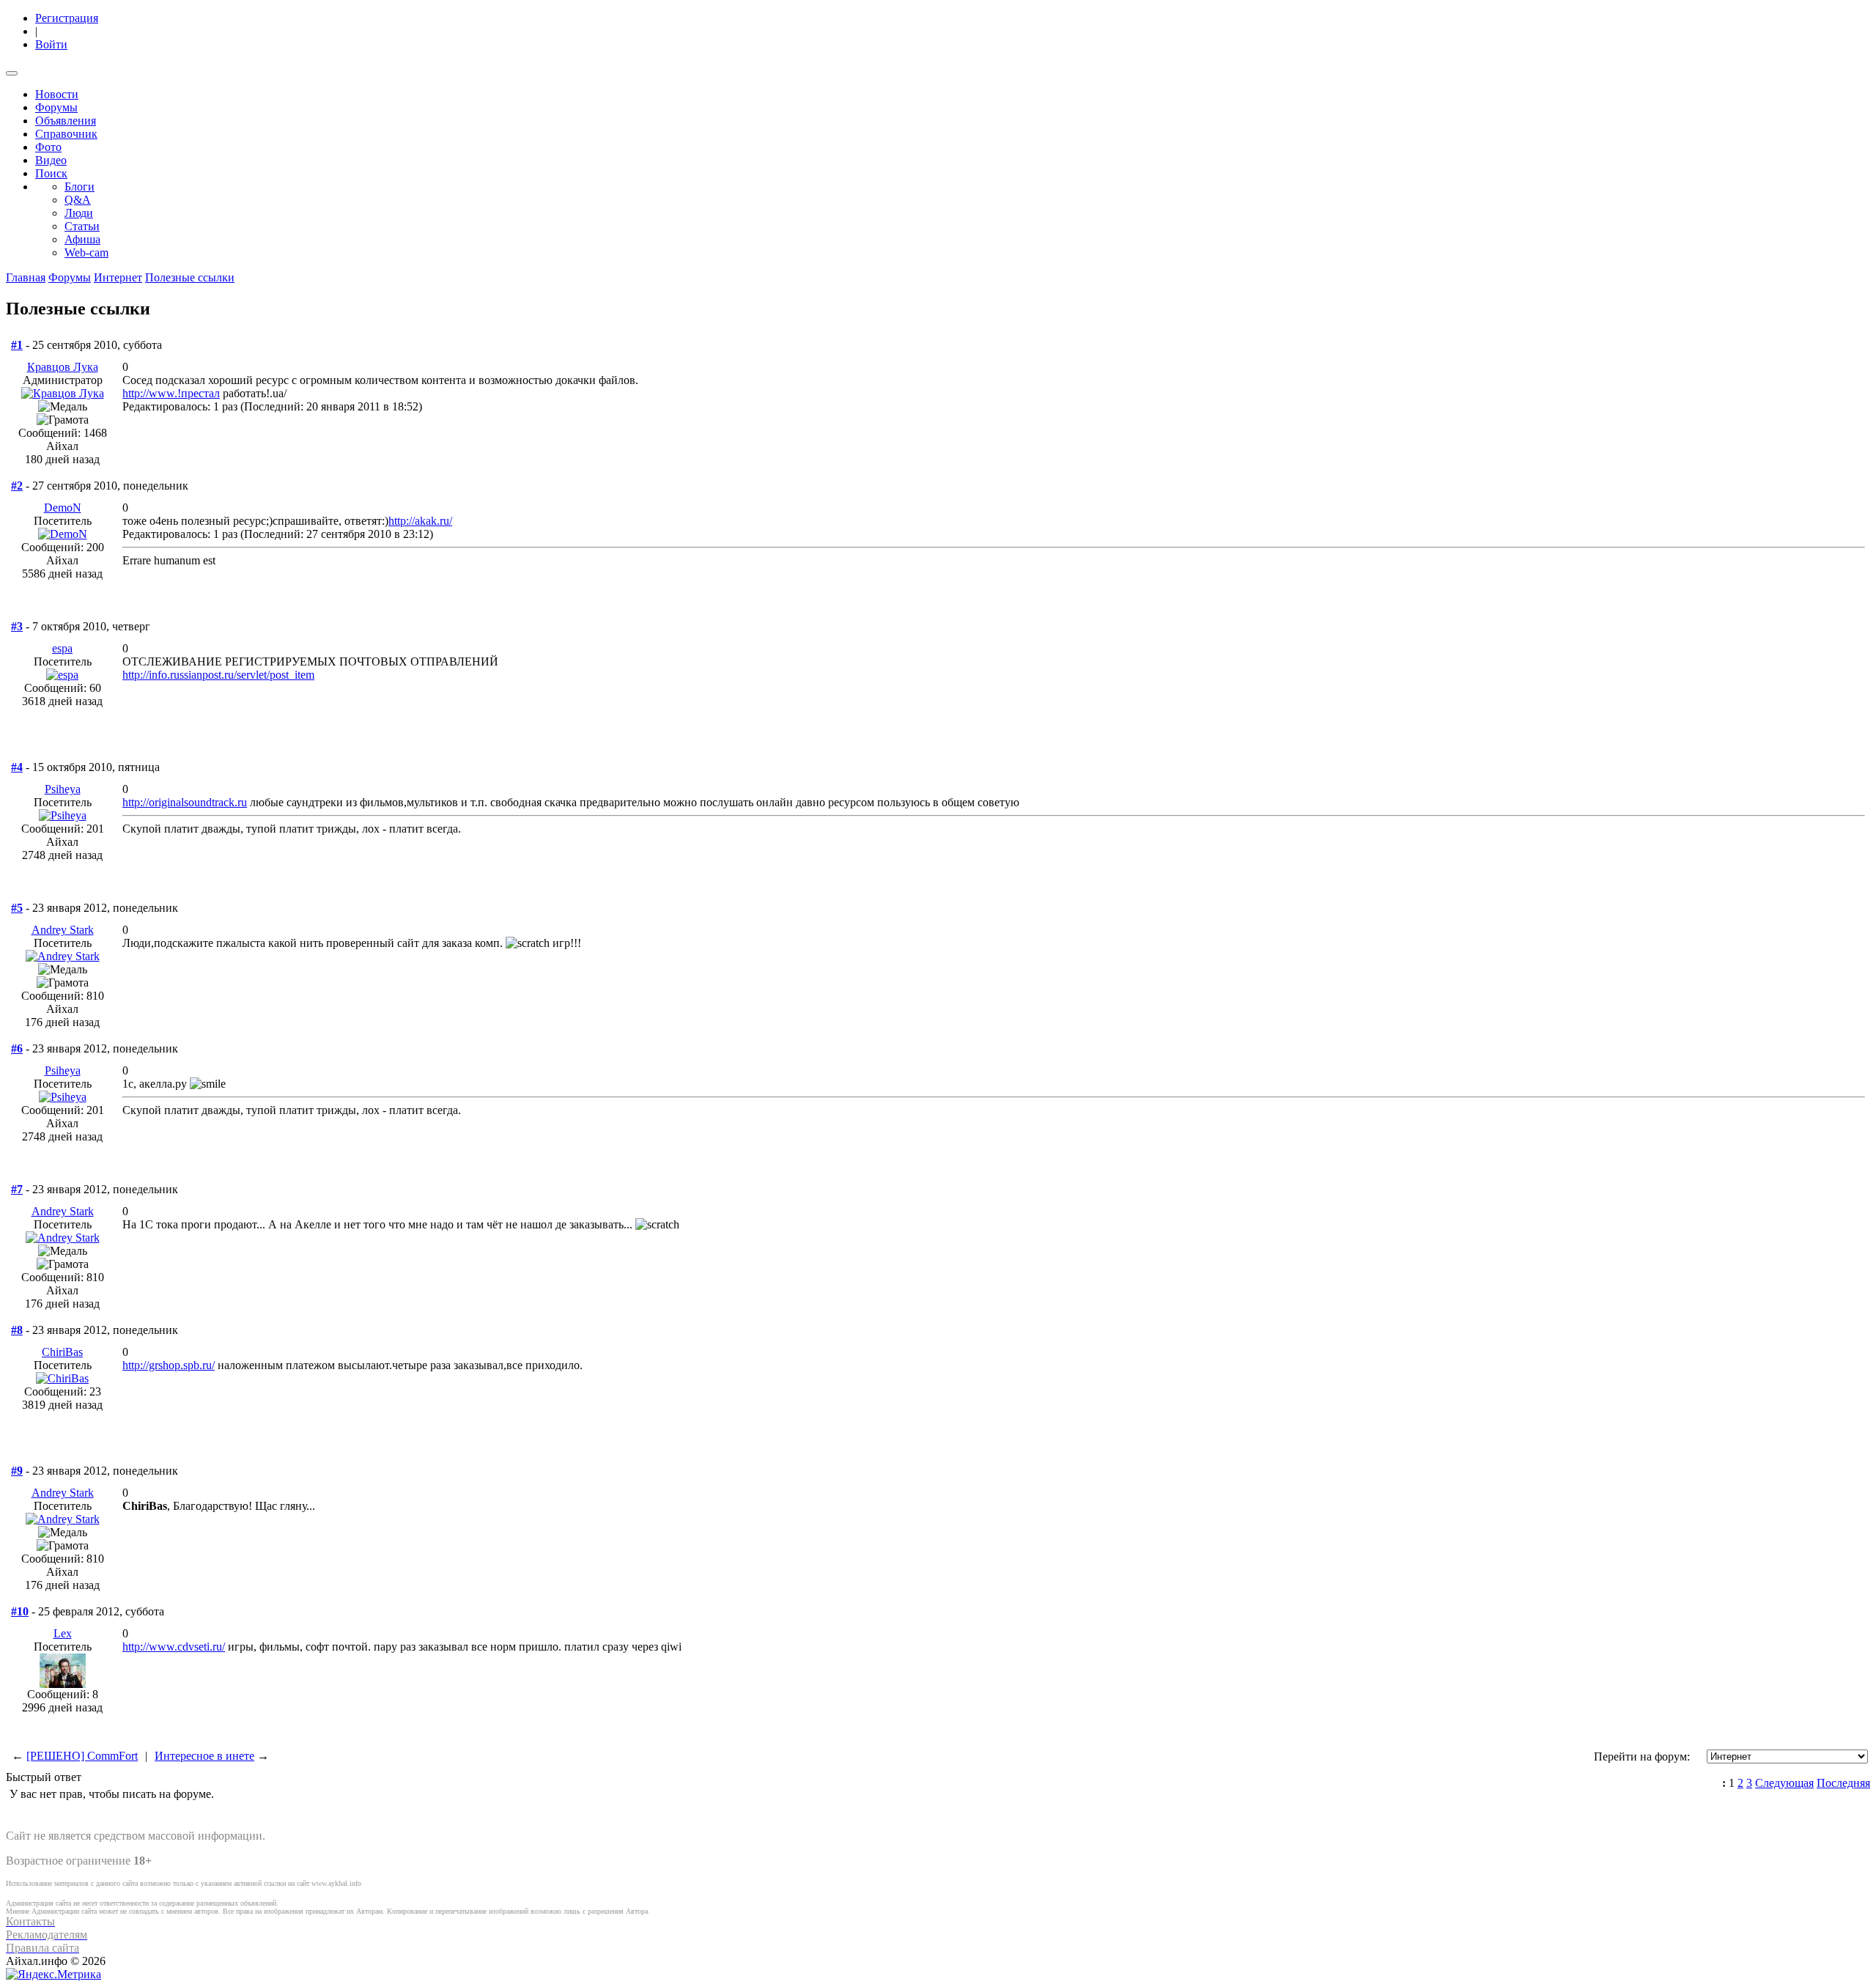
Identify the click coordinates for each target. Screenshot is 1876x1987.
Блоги (80, 187)
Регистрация (67, 18)
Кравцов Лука (63, 367)
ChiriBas (62, 1352)
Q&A (78, 200)
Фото (48, 147)
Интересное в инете (204, 1756)
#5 (17, 908)
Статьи (82, 226)
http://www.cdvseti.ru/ (174, 1647)
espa (62, 648)
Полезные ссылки (190, 277)
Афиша (82, 239)
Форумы (56, 107)
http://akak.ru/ (420, 521)
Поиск (51, 173)
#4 (17, 767)
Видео (51, 160)
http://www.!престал (171, 393)
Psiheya (63, 789)
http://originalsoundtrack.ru (185, 802)
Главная (26, 277)
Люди (79, 213)
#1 (17, 345)
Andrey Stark (63, 930)
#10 (20, 1611)
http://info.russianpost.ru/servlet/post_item (218, 675)
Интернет (118, 277)
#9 (17, 1471)
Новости (57, 94)
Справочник (66, 134)
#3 (17, 626)
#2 (17, 486)
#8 (17, 1330)
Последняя (1843, 1783)
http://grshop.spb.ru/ (169, 1365)
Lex (63, 1633)
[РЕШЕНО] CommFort (82, 1756)
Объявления (66, 121)
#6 (17, 1048)
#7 (17, 1189)
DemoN (63, 508)
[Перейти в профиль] (63, 393)
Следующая (1784, 1783)
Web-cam (86, 252)
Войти (51, 44)
